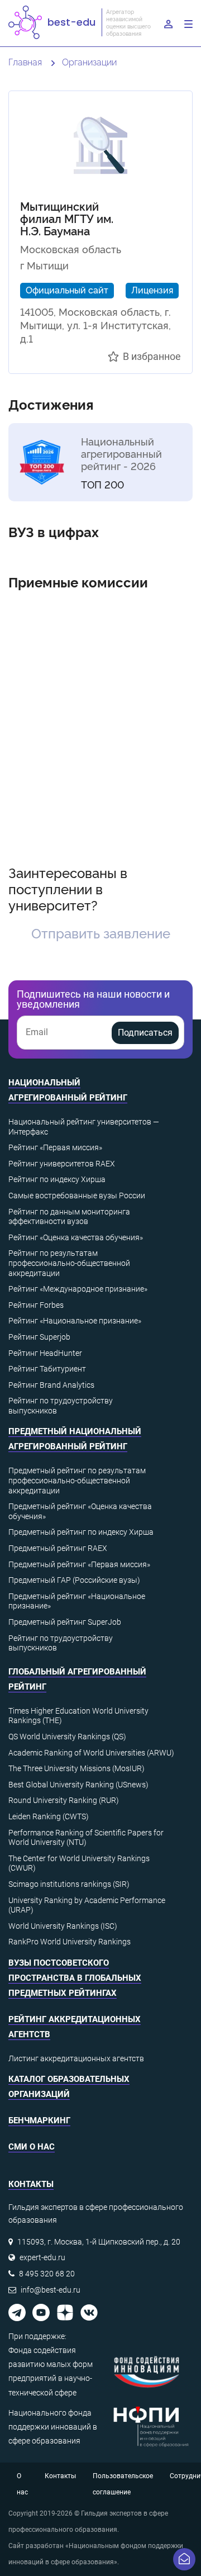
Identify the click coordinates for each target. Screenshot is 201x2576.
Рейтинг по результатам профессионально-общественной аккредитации (69, 1263)
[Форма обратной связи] (184, 2559)
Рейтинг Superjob (39, 1337)
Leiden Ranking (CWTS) (49, 1816)
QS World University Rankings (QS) (67, 1737)
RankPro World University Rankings (70, 1942)
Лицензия (152, 290)
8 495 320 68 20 (47, 2274)
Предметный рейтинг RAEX (58, 1548)
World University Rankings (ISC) (63, 1926)
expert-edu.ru (42, 2257)
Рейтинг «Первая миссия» (55, 1147)
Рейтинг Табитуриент (47, 1369)
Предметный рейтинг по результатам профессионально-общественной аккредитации (77, 1480)
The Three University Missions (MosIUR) (76, 1768)
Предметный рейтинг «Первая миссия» (79, 1564)
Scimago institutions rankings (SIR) (69, 1884)
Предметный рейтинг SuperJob (65, 1622)
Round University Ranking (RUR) (64, 1800)
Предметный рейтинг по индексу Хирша (81, 1532)
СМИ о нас (32, 2147)
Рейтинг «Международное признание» (78, 1289)
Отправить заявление (101, 933)
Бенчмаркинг (39, 2120)
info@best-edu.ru (51, 2290)
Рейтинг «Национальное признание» (75, 1321)
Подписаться (145, 1033)
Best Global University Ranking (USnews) (78, 1785)
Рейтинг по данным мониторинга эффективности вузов (69, 1217)
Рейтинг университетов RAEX (62, 1164)
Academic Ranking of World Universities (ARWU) (91, 1753)
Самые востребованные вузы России (77, 1196)
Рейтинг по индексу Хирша (57, 1179)
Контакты (60, 2476)
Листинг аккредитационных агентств (76, 2058)
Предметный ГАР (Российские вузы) (74, 1580)
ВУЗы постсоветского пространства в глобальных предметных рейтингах (75, 1978)
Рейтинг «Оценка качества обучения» (76, 1237)
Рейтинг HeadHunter (45, 1353)
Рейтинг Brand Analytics (51, 1385)
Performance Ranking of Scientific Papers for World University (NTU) (86, 1838)
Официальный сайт (67, 290)
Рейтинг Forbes (36, 1305)
